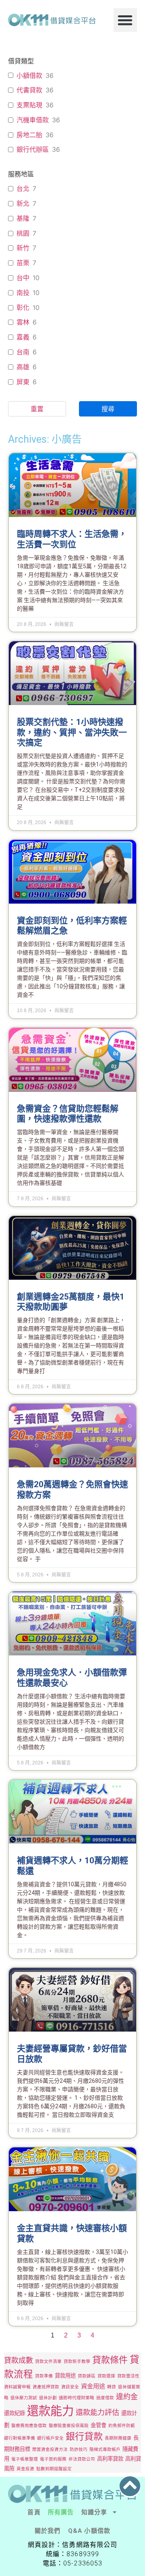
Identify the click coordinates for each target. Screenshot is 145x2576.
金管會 (98, 2425)
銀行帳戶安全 (50, 2438)
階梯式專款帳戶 (105, 2449)
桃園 (23, 233)
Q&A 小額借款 (89, 2531)
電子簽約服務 (53, 2459)
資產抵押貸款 (46, 2387)
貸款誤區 (87, 2376)
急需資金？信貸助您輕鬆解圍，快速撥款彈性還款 (68, 1114)
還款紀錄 (14, 2413)
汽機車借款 (33, 120)
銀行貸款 (84, 2436)
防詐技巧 (79, 2449)
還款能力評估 (97, 2412)
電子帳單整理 (25, 2459)
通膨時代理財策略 (77, 2398)
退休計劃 (48, 2398)
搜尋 (108, 409)
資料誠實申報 (17, 2387)
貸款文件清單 (48, 2362)
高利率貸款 (110, 2459)
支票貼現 (29, 105)
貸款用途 (65, 2375)
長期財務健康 (118, 2438)
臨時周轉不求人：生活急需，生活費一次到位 (72, 539)
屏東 (23, 382)
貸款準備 (44, 2376)
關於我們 (48, 2531)
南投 (23, 293)
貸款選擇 (106, 2376)
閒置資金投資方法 (50, 2449)
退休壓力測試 (24, 2398)
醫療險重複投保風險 (69, 2426)
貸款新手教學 (77, 2362)
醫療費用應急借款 (29, 2426)
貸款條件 (110, 2360)
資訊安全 (70, 2387)
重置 (37, 409)
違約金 (127, 2397)
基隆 (23, 218)
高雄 (23, 367)
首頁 (34, 2512)
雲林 (23, 322)
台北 (23, 188)
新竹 (23, 248)
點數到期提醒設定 (54, 2469)
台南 (23, 352)
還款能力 (50, 2411)
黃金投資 (25, 2469)
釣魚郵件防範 (122, 2426)
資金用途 (93, 2386)
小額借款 (29, 75)
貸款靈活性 (128, 2376)
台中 (23, 278)
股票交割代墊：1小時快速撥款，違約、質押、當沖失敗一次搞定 (72, 732)
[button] (125, 20)
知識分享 (94, 2512)
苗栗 (23, 263)
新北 (23, 203)
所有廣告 (61, 2512)
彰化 (23, 308)
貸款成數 (19, 2360)
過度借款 (105, 2398)
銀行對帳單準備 (20, 2438)
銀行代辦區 (33, 149)
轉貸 (112, 2387)
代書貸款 (29, 90)
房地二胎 (29, 135)
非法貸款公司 (82, 2459)
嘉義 (23, 337)
